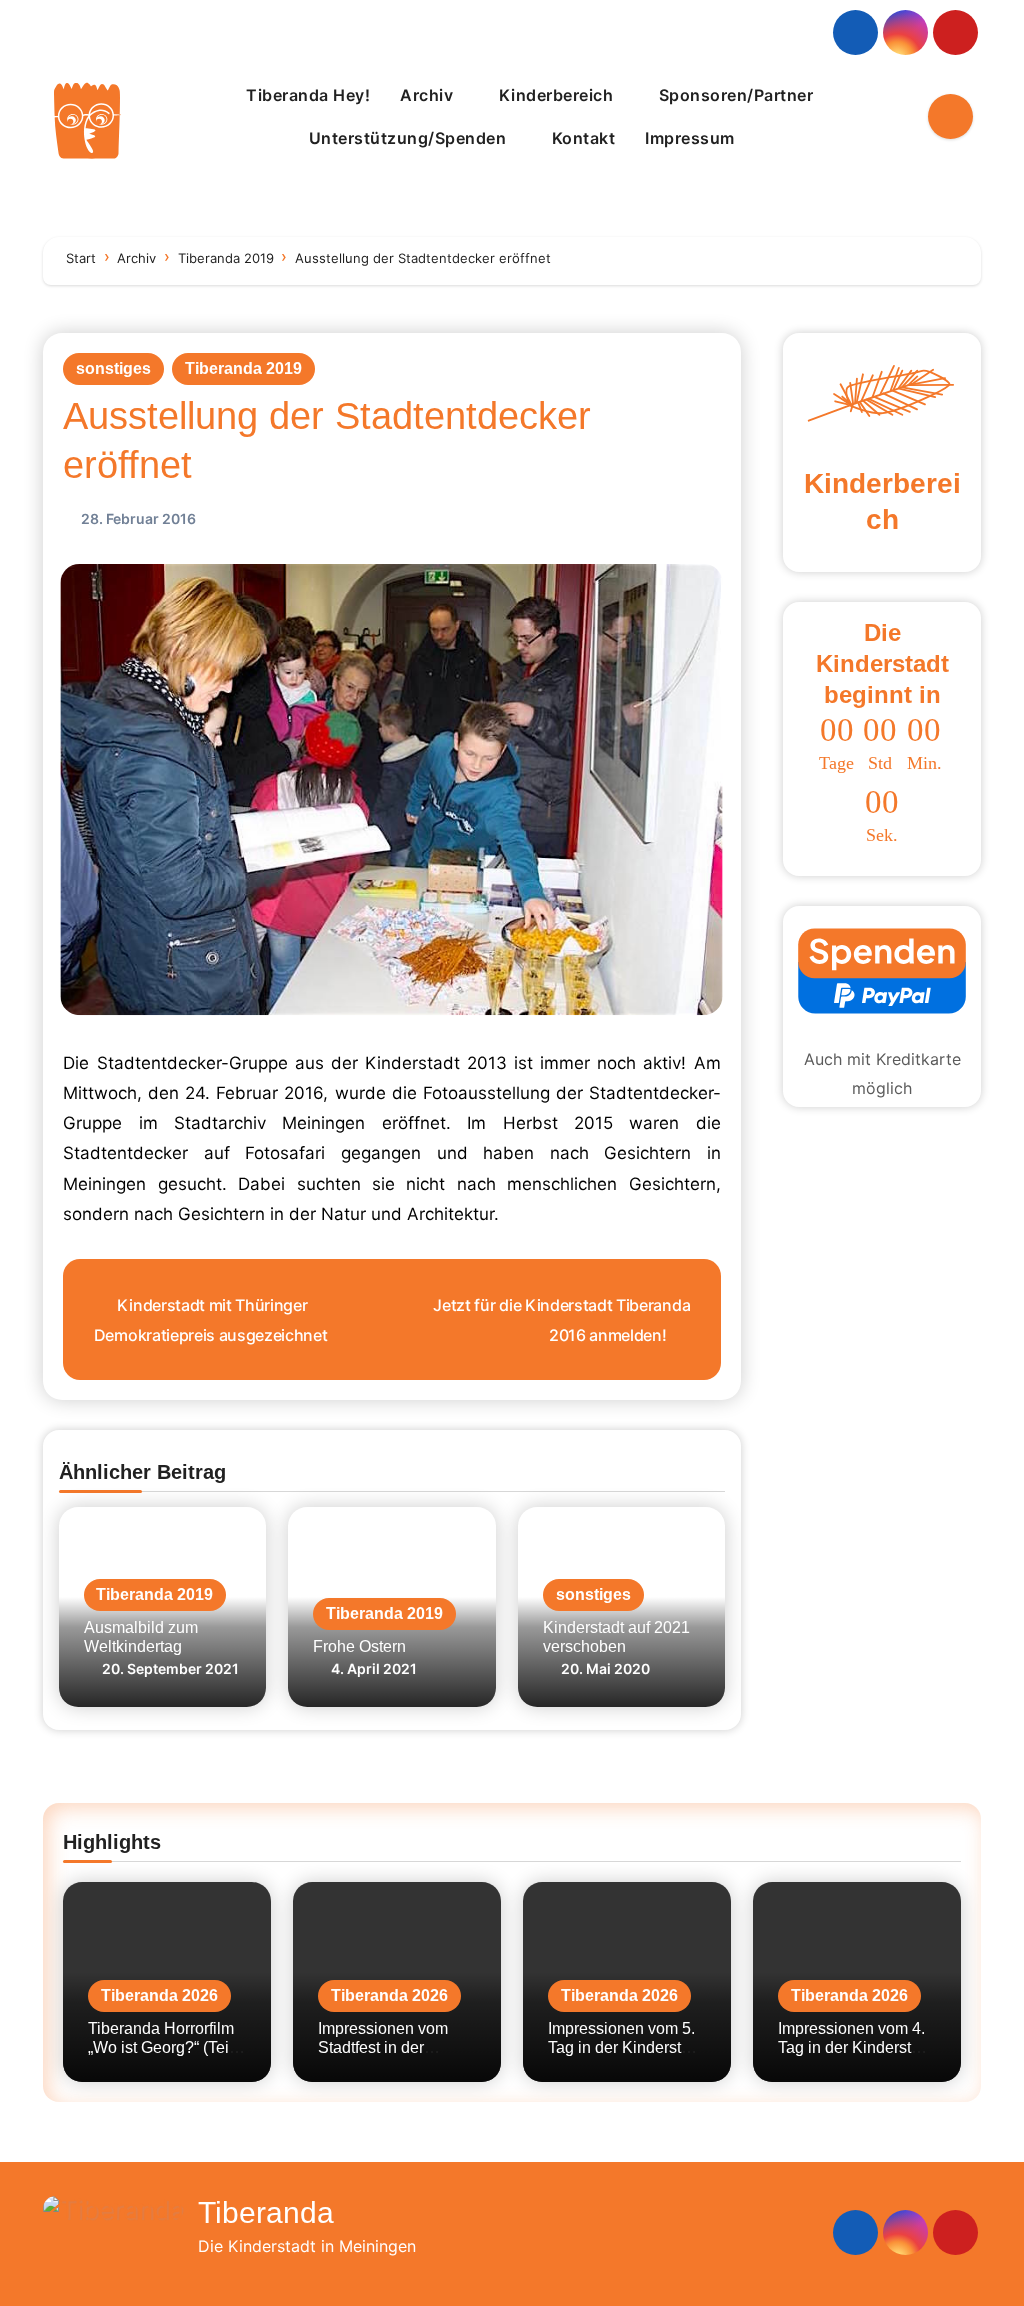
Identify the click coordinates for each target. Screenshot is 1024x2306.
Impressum (692, 138)
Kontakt (584, 138)
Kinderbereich (558, 95)
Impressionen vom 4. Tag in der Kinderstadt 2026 (855, 2047)
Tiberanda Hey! (308, 95)
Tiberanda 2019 (243, 368)
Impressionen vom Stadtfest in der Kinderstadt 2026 (383, 2047)
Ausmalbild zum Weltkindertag (141, 1637)
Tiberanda (266, 2212)
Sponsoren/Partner (736, 95)
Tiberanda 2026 (159, 1995)
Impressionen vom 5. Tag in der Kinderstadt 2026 (625, 2047)
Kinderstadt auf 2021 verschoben (616, 1637)
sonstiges (113, 368)
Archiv (429, 95)
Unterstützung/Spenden (410, 138)
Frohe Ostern (359, 1646)
